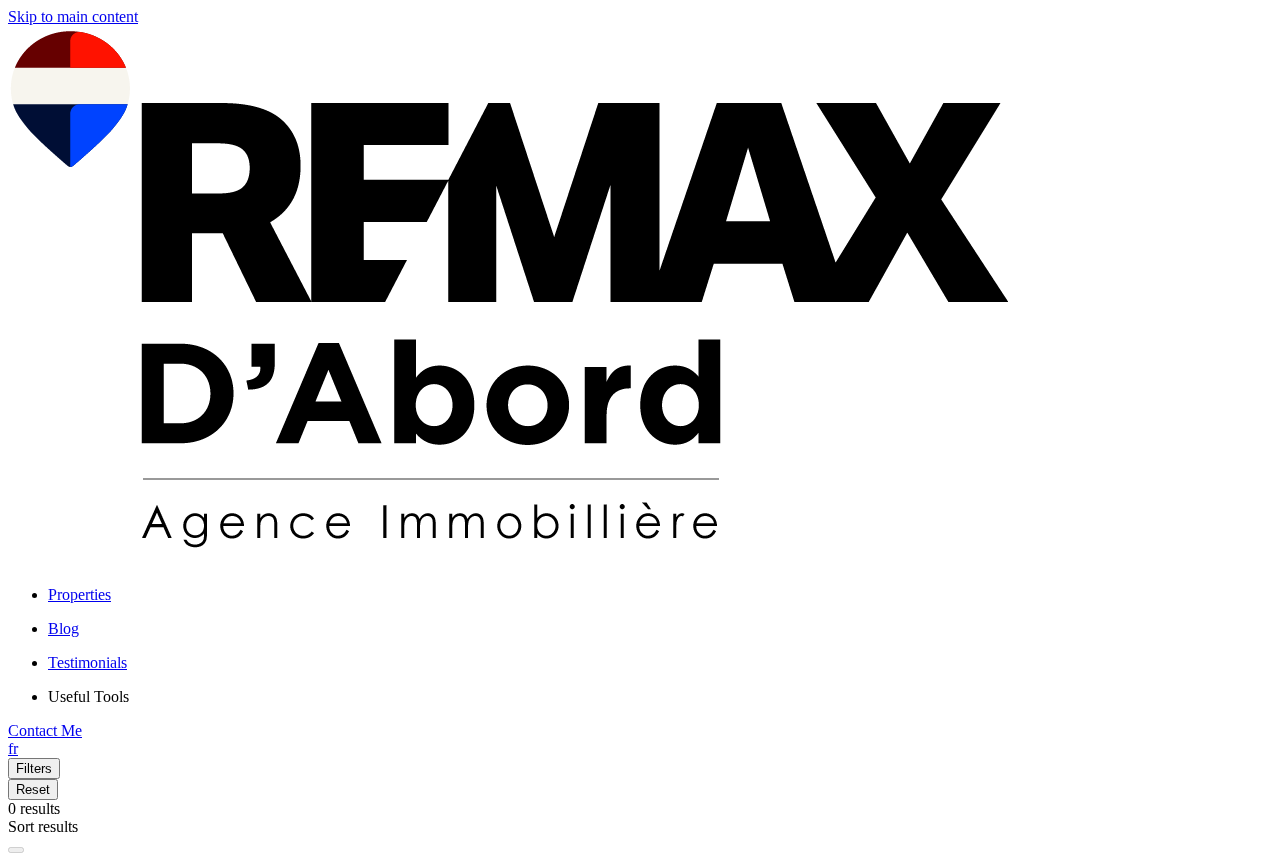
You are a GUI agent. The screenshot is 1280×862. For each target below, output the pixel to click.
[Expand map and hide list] (16, 850)
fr (13, 748)
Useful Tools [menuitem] (88, 696)
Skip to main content (73, 16)
